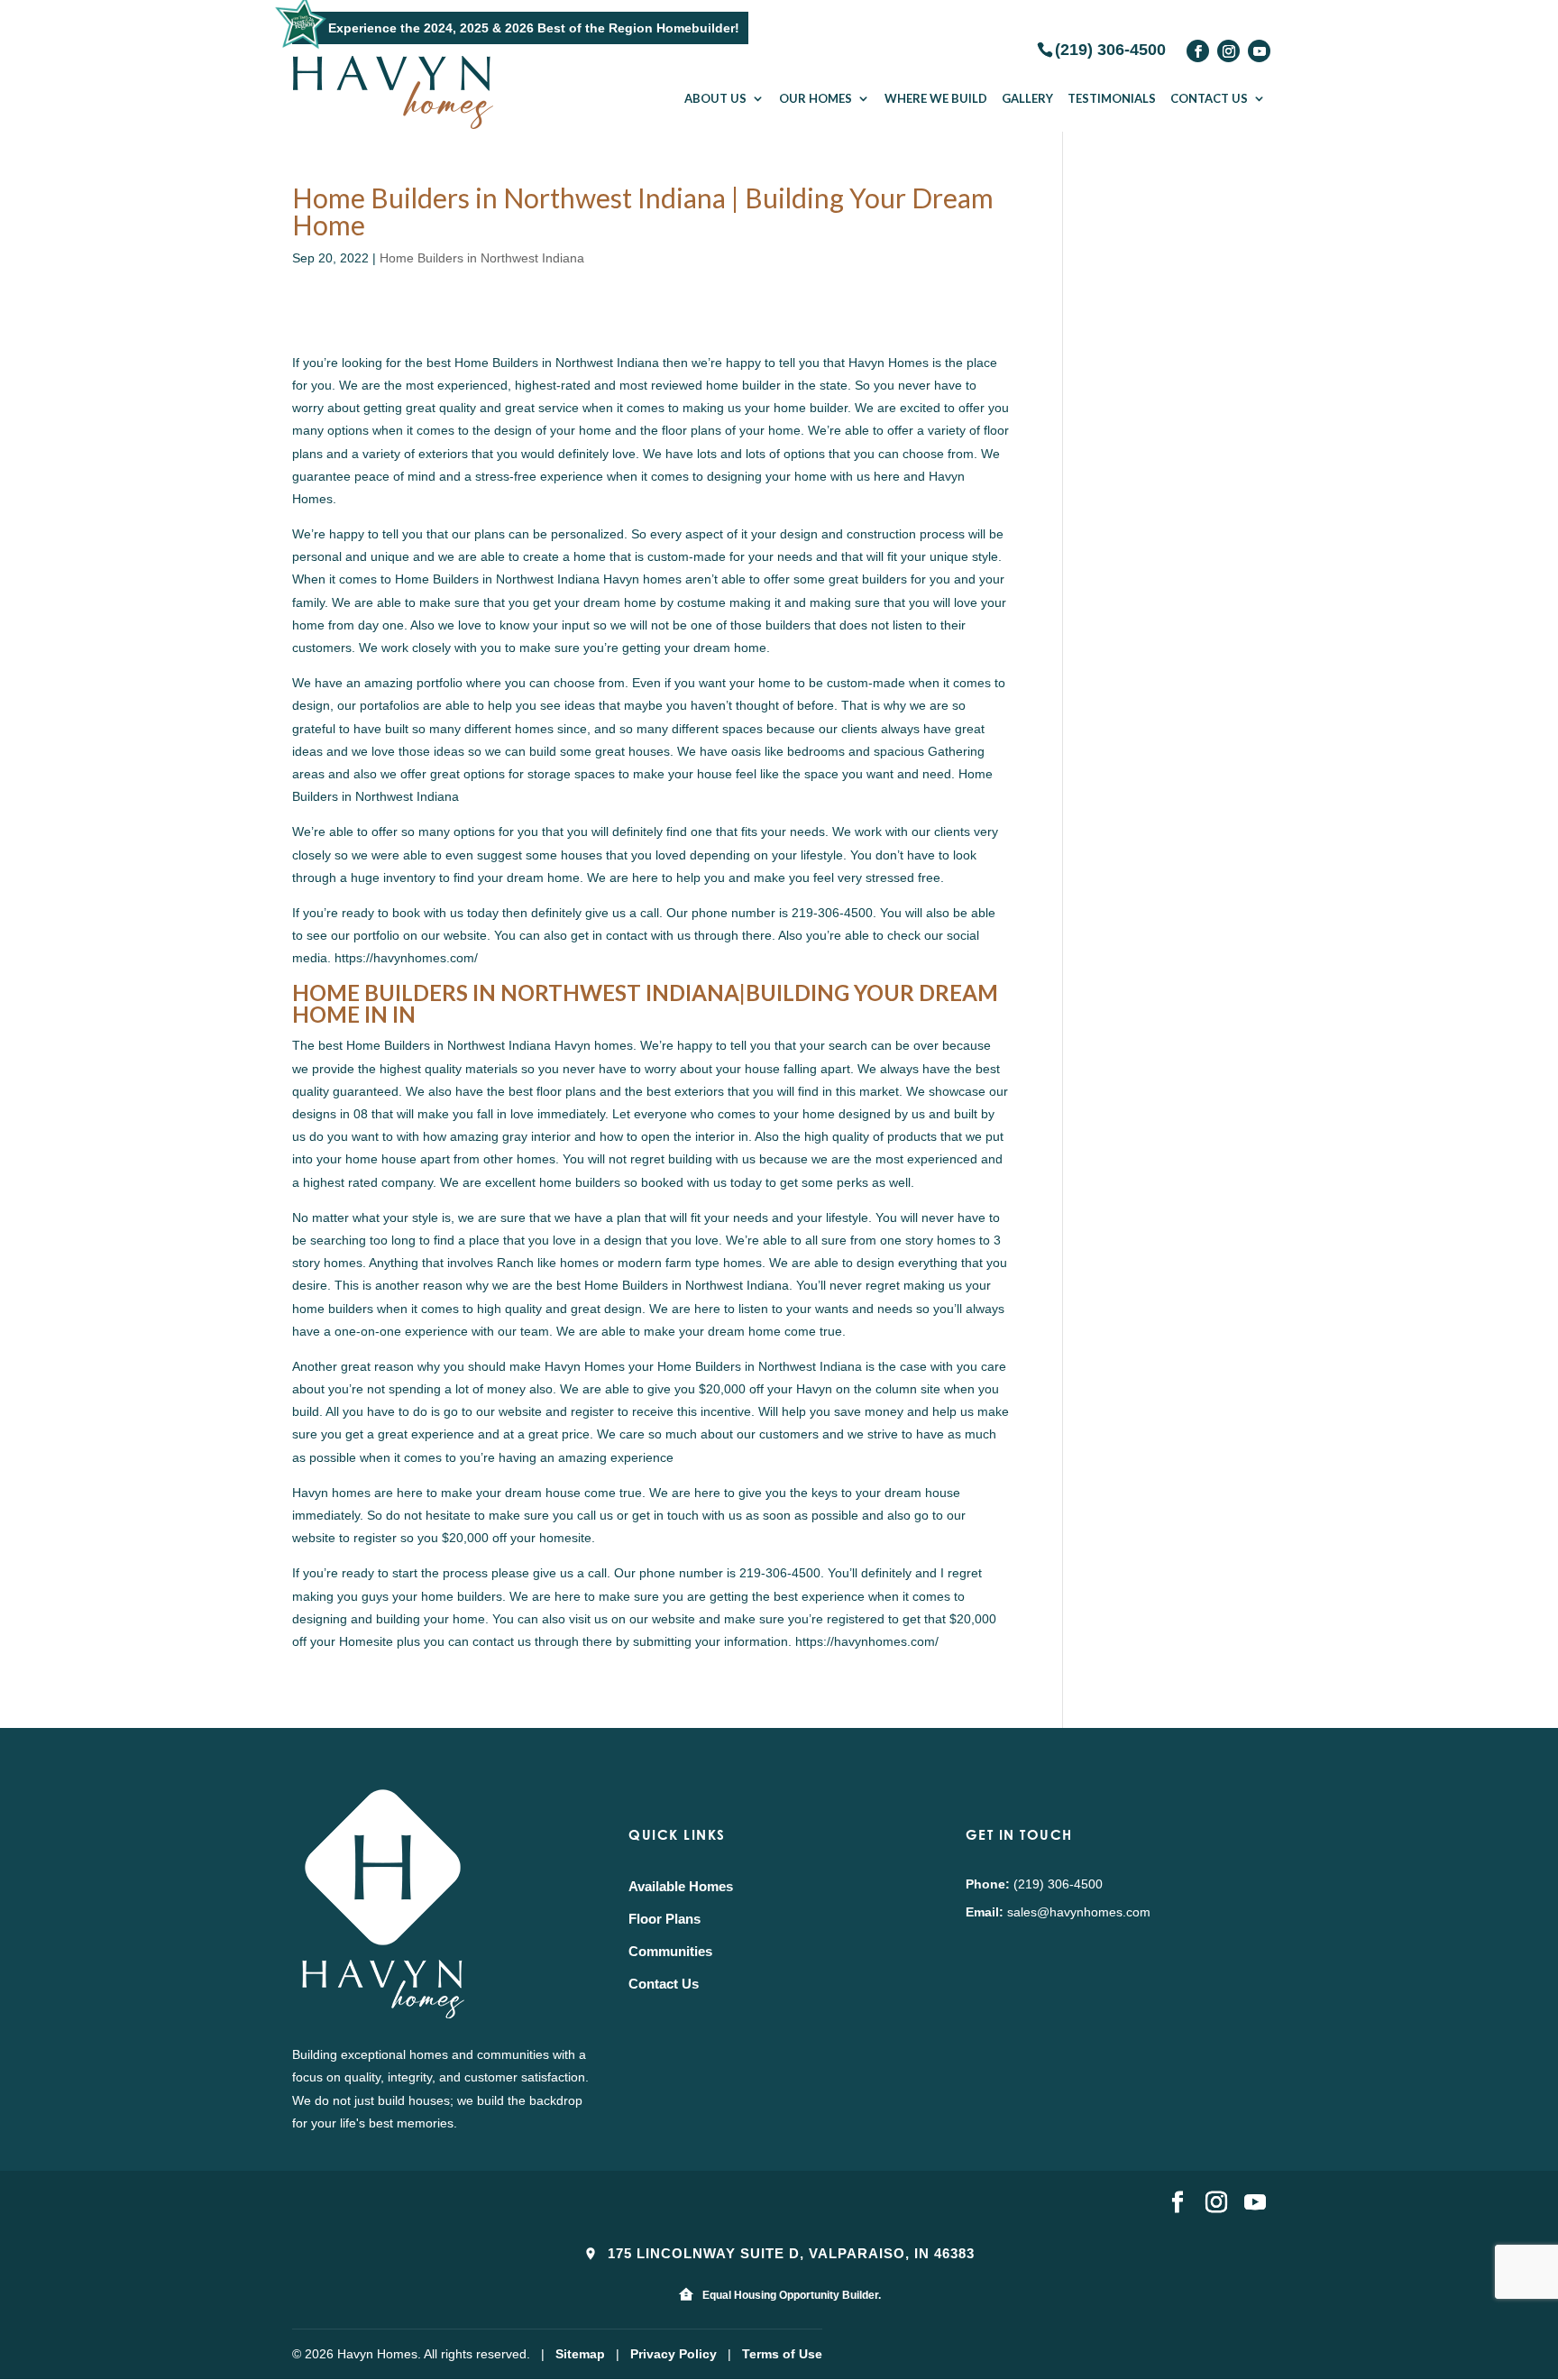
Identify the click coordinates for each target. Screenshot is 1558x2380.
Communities (670, 1951)
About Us (715, 98)
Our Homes (816, 98)
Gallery (1027, 98)
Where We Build (936, 98)
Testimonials (1112, 98)
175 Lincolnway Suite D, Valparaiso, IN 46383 (789, 2253)
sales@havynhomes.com (1079, 1912)
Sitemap (580, 2354)
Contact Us (1209, 98)
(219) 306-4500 (1110, 49)
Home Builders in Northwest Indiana (482, 258)
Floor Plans (664, 1919)
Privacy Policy (674, 2354)
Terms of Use (782, 2354)
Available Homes (681, 1886)
